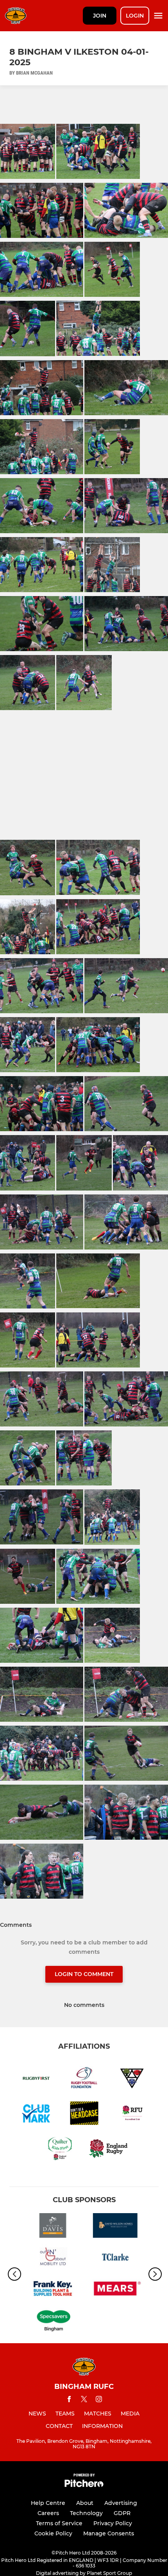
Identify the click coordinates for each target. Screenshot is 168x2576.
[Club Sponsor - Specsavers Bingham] (53, 2322)
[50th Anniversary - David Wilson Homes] (115, 2227)
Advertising (121, 2503)
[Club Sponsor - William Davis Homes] (53, 2227)
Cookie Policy (53, 2533)
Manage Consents (109, 2533)
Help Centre (48, 2503)
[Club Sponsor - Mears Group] (115, 2290)
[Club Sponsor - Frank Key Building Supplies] (53, 2290)
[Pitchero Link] (84, 2485)
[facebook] (69, 2400)
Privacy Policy (113, 2523)
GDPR (122, 2513)
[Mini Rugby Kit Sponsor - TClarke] (115, 2258)
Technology (86, 2513)
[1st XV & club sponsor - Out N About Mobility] (53, 2258)
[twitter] (84, 2400)
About (85, 2503)
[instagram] (99, 2400)
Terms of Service (59, 2523)
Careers (48, 2513)
